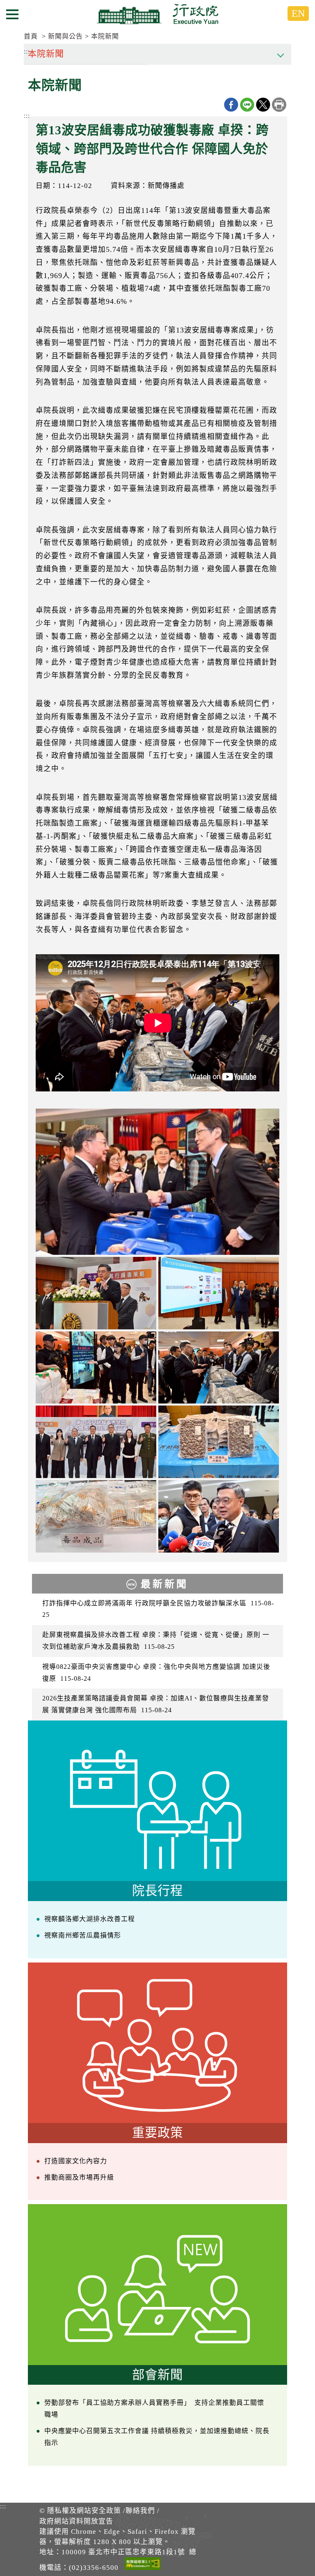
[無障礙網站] (143, 2565)
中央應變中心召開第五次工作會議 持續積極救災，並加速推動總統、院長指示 (157, 2437)
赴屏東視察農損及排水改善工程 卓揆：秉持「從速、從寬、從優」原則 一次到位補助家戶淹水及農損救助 (156, 1641)
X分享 (263, 105)
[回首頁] (157, 14)
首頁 (31, 36)
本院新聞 (105, 36)
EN (298, 14)
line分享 (247, 105)
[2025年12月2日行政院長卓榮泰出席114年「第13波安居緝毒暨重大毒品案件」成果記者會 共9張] (158, 1182)
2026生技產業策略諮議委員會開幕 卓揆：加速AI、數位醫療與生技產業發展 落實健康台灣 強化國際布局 (156, 1704)
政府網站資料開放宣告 (76, 2521)
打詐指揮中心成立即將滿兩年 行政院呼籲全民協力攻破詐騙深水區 (158, 1609)
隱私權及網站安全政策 (84, 2511)
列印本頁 (279, 105)
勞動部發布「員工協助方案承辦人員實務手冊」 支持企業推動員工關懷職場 (154, 2408)
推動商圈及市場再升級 (79, 2177)
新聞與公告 (65, 36)
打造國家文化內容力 (76, 2161)
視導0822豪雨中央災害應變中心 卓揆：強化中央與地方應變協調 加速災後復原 (156, 1673)
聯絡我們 (140, 2511)
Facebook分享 (231, 105)
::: (27, 116)
